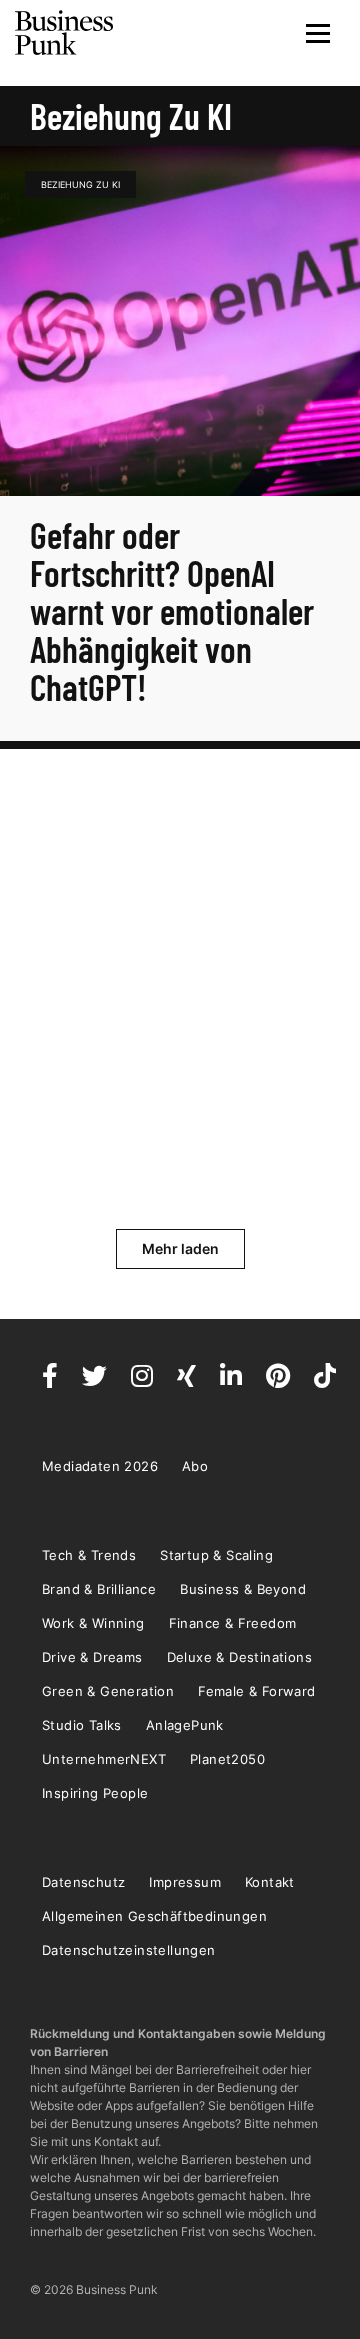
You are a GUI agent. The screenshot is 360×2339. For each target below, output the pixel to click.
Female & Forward (256, 1691)
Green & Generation (108, 1691)
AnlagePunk (185, 1725)
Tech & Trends (89, 1555)
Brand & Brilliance (99, 1589)
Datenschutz (83, 1882)
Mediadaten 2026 (100, 1466)
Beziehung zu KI (80, 184)
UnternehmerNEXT (104, 1759)
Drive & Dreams (92, 1657)
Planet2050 (227, 1759)
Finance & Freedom (233, 1623)
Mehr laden (180, 1248)
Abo (195, 1466)
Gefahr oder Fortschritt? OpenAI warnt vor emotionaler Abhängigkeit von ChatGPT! (172, 610)
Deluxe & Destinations (239, 1657)
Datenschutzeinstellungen (129, 1950)
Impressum (185, 1882)
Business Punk (65, 33)
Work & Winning (93, 1623)
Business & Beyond (243, 1589)
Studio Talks (82, 1725)
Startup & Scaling (216, 1555)
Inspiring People (95, 1793)
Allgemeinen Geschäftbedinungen (154, 1916)
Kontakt (270, 1882)
